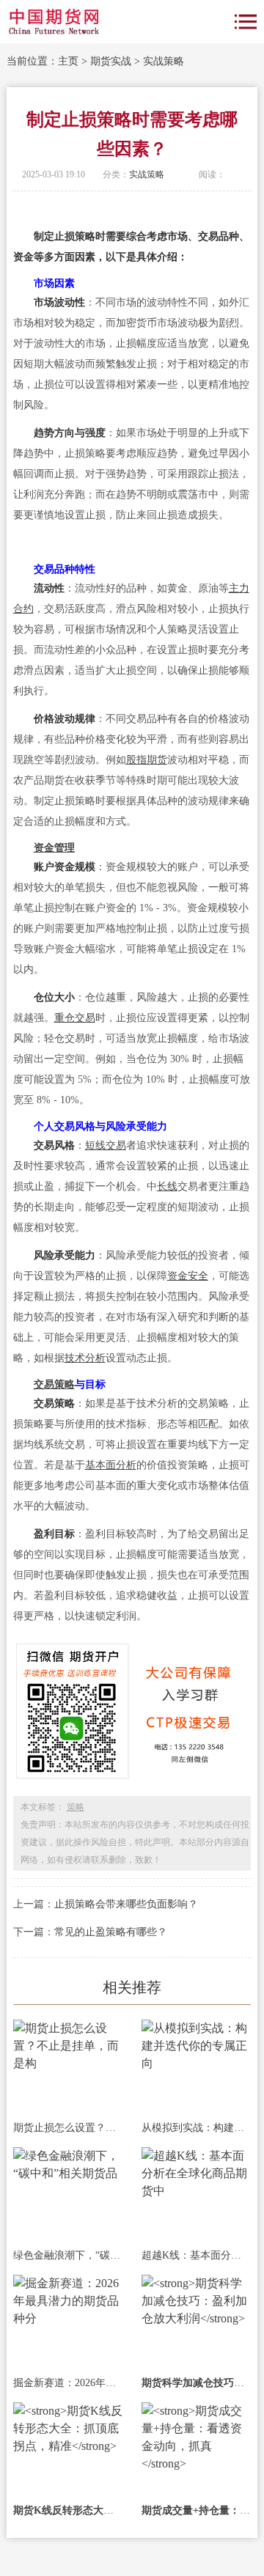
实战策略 (164, 61)
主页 (68, 61)
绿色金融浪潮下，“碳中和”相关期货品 (68, 2255)
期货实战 (111, 61)
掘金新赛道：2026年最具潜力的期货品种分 (68, 2383)
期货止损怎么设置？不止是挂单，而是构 (68, 2128)
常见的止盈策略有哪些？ (111, 1932)
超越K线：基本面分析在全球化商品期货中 (196, 2255)
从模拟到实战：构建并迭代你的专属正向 (196, 2128)
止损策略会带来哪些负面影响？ (126, 1904)
